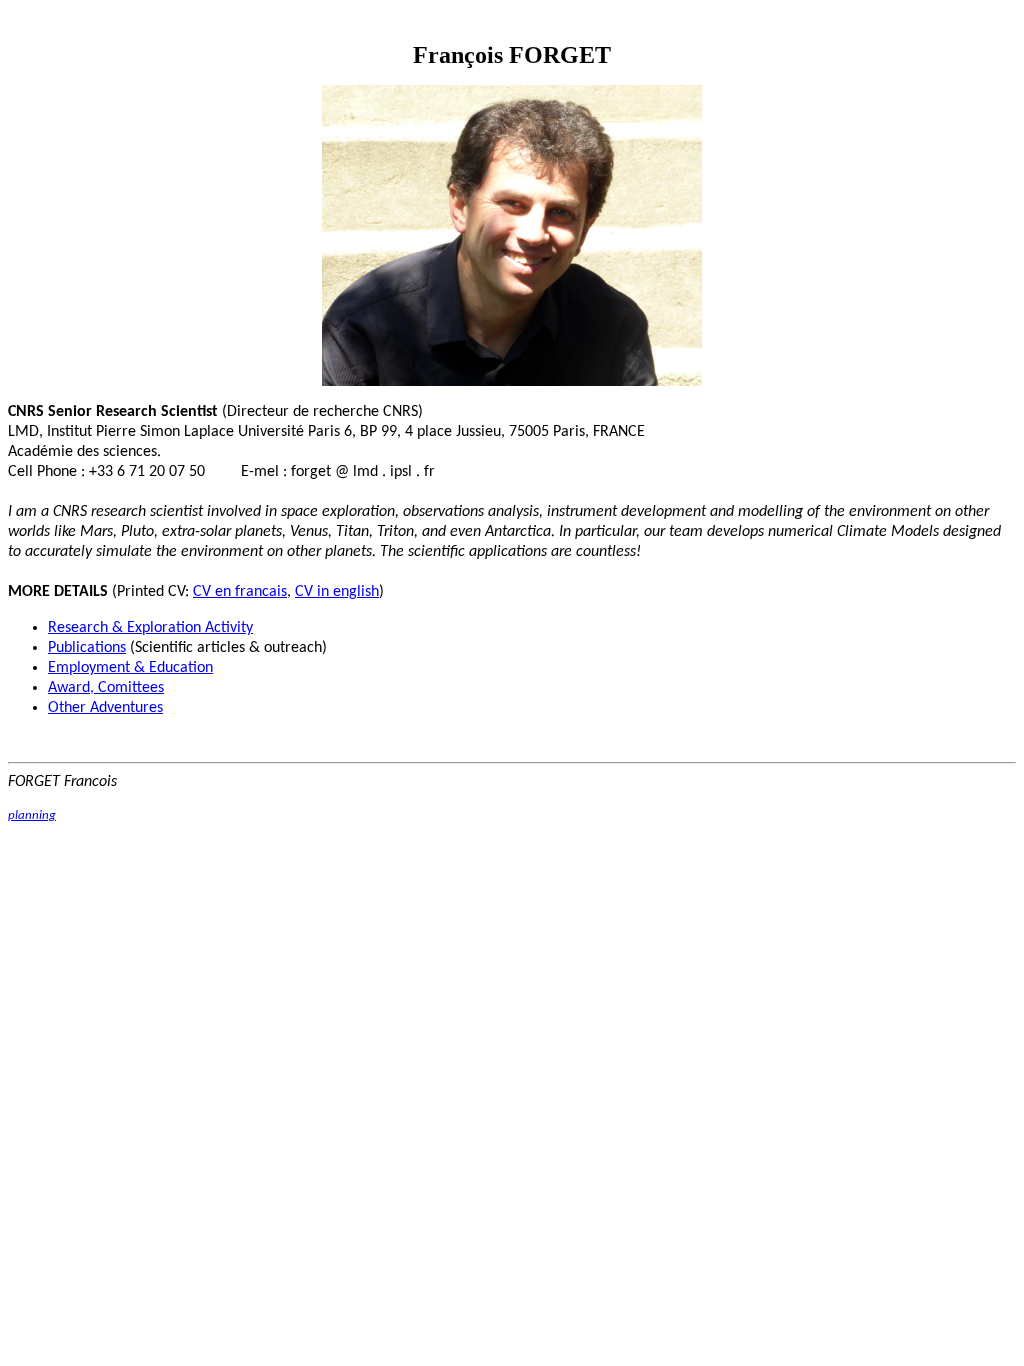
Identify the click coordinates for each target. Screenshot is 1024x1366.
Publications (87, 648)
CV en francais (240, 592)
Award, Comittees (106, 688)
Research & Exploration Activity (150, 628)
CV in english (337, 592)
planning (32, 815)
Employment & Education (130, 668)
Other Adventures (105, 708)
